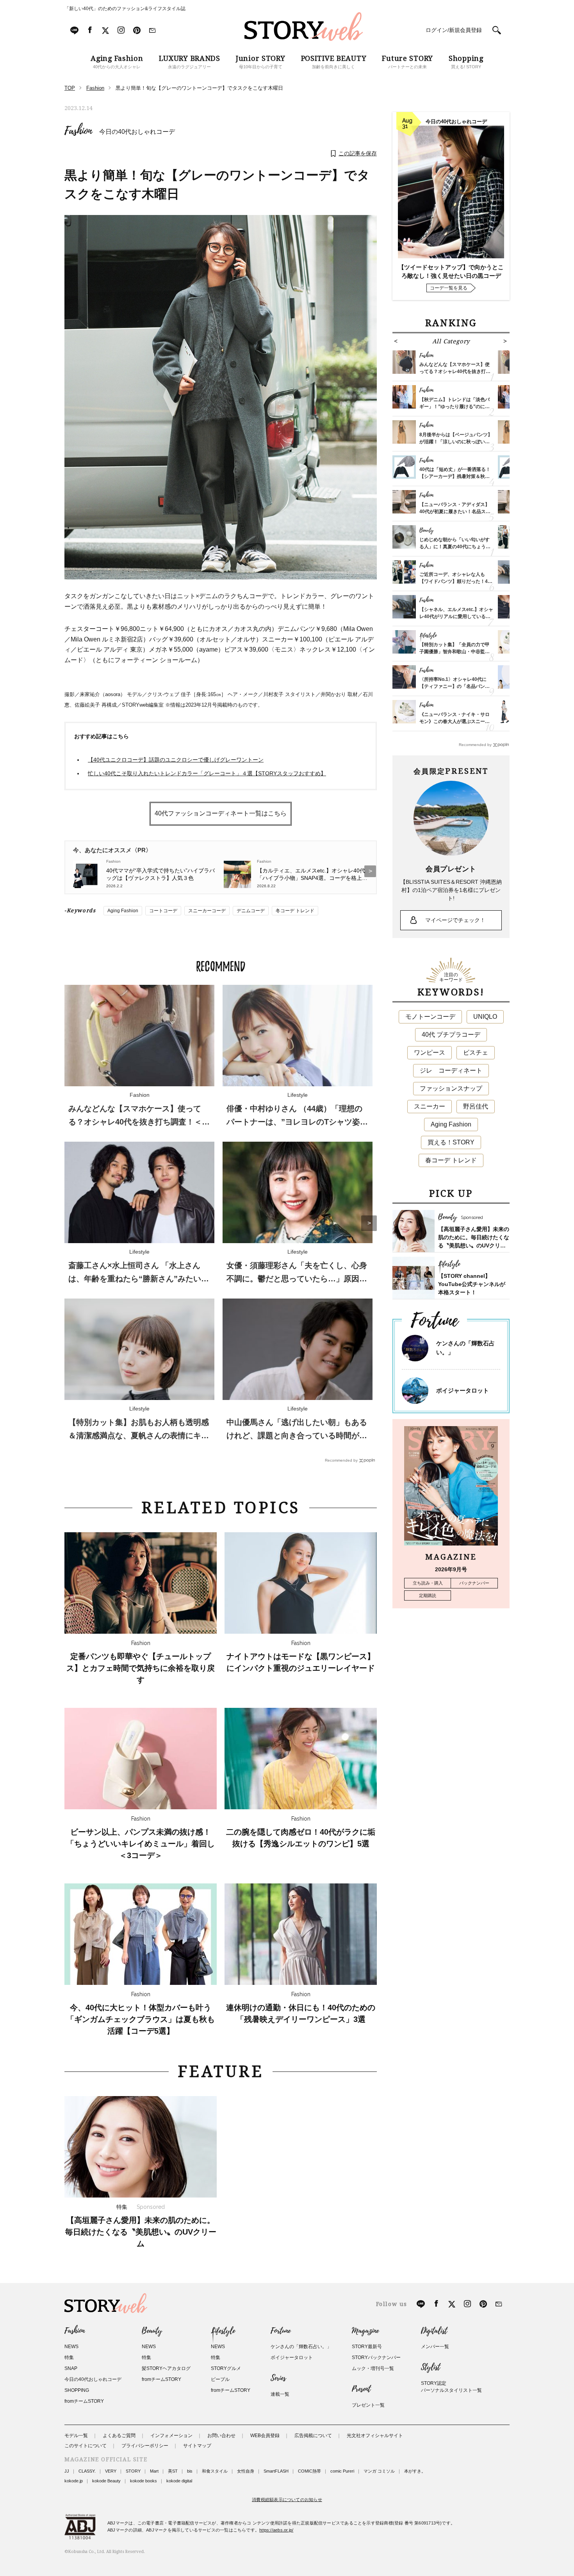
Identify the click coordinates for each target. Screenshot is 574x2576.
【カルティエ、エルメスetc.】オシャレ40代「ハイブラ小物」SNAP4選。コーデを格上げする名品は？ (312, 874)
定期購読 (428, 1595)
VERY (111, 2471)
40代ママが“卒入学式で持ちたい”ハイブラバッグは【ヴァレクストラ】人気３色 (160, 874)
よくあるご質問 (119, 2436)
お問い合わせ (221, 2436)
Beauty (152, 2331)
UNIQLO (485, 1017)
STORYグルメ (226, 2368)
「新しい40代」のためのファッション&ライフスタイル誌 (125, 9)
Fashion (78, 131)
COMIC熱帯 (309, 2471)
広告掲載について (313, 2436)
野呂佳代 (476, 1106)
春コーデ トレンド (451, 1160)
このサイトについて (86, 2446)
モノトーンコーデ (430, 1017)
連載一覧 (280, 2394)
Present (361, 2389)
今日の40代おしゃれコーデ (137, 132)
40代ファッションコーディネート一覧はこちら (221, 813)
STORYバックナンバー (376, 2357)
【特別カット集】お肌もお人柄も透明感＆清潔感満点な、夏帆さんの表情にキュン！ (139, 1435)
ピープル (220, 2379)
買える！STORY (451, 1142)
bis (190, 2471)
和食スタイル (215, 2471)
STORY (133, 2471)
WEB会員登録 (265, 2436)
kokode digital (179, 2481)
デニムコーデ (251, 911)
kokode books (143, 2481)
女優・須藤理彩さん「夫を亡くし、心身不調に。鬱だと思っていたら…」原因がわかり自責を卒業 (297, 1279)
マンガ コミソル (379, 2471)
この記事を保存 (358, 153)
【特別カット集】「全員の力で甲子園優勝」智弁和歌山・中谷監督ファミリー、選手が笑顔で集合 (455, 652)
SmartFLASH (276, 2471)
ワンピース (430, 1053)
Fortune (281, 2331)
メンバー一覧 (435, 2347)
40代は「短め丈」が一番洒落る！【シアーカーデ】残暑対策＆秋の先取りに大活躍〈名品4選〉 (455, 476)
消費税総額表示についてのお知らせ (287, 2500)
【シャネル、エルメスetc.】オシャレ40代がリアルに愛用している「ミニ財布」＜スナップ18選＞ (456, 616)
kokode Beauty (106, 2481)
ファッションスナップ (451, 1088)
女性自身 (246, 2471)
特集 (69, 2357)
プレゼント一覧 (368, 2405)
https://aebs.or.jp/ (276, 2530)
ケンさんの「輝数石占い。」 (301, 2347)
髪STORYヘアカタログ (166, 2368)
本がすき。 (415, 2471)
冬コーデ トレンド (295, 911)
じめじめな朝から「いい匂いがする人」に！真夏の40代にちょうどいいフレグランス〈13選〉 (455, 547)
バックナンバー (474, 1583)
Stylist (430, 2367)
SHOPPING (77, 2390)
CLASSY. (87, 2471)
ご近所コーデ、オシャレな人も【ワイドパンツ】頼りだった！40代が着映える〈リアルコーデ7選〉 (456, 581)
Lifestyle (223, 2331)
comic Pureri (342, 2471)
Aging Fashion (123, 911)
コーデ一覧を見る (449, 288)
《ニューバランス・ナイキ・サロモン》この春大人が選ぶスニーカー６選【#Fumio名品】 (455, 721)
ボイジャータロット (463, 1390)
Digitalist (434, 2331)
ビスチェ (476, 1053)
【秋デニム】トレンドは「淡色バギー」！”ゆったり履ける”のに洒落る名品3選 (455, 407)
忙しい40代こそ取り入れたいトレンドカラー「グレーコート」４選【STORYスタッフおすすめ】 (207, 773)
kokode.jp (74, 2481)
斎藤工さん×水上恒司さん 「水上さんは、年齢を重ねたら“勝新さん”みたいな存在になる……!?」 (139, 1279)
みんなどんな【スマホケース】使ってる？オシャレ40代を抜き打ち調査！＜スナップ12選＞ (139, 1122)
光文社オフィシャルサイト (375, 2436)
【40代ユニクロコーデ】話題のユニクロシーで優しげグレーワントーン (176, 760)
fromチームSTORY (84, 2401)
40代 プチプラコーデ (451, 1035)
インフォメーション (171, 2436)
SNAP (71, 2368)
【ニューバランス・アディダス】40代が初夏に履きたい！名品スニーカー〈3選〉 (455, 512)
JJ (67, 2471)
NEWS (71, 2347)
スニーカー (430, 1106)
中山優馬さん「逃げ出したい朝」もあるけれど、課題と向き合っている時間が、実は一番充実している (297, 1435)
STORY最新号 (367, 2347)
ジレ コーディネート (451, 1070)
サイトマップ (197, 2446)
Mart (154, 2471)
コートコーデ (163, 911)
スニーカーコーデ (207, 911)
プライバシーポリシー (145, 2446)
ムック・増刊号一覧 (373, 2368)
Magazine (365, 2331)
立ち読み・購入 (428, 1583)
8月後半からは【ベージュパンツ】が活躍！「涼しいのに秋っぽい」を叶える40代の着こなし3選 (456, 442)
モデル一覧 (76, 2436)
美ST (173, 2471)
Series (278, 2378)
